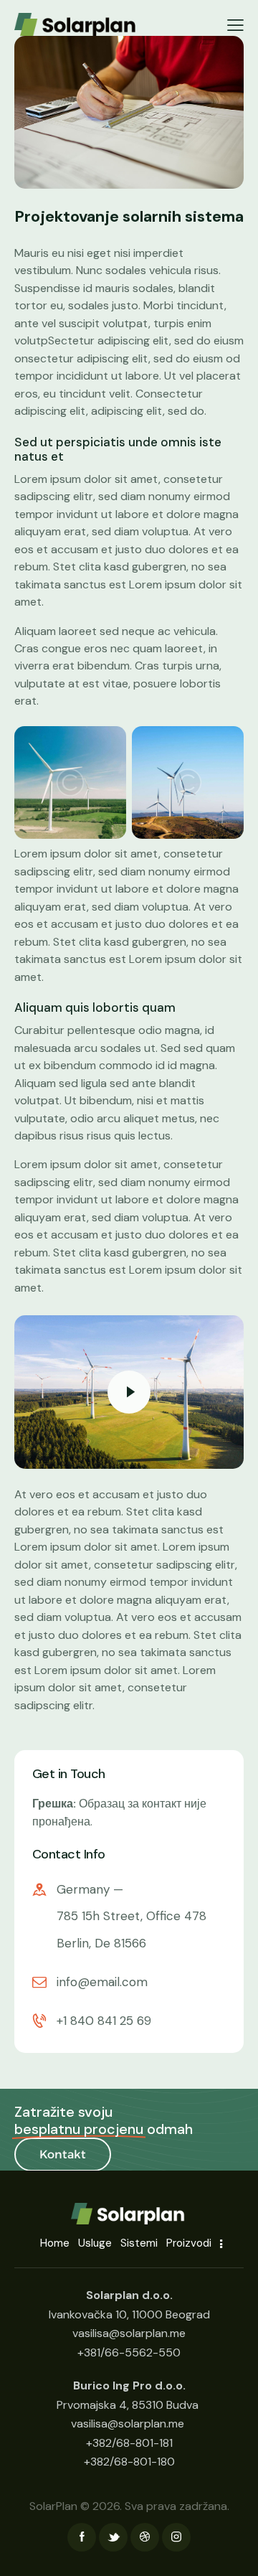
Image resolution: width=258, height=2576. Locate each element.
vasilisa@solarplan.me (128, 2424)
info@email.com (102, 1982)
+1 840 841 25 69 (104, 2021)
